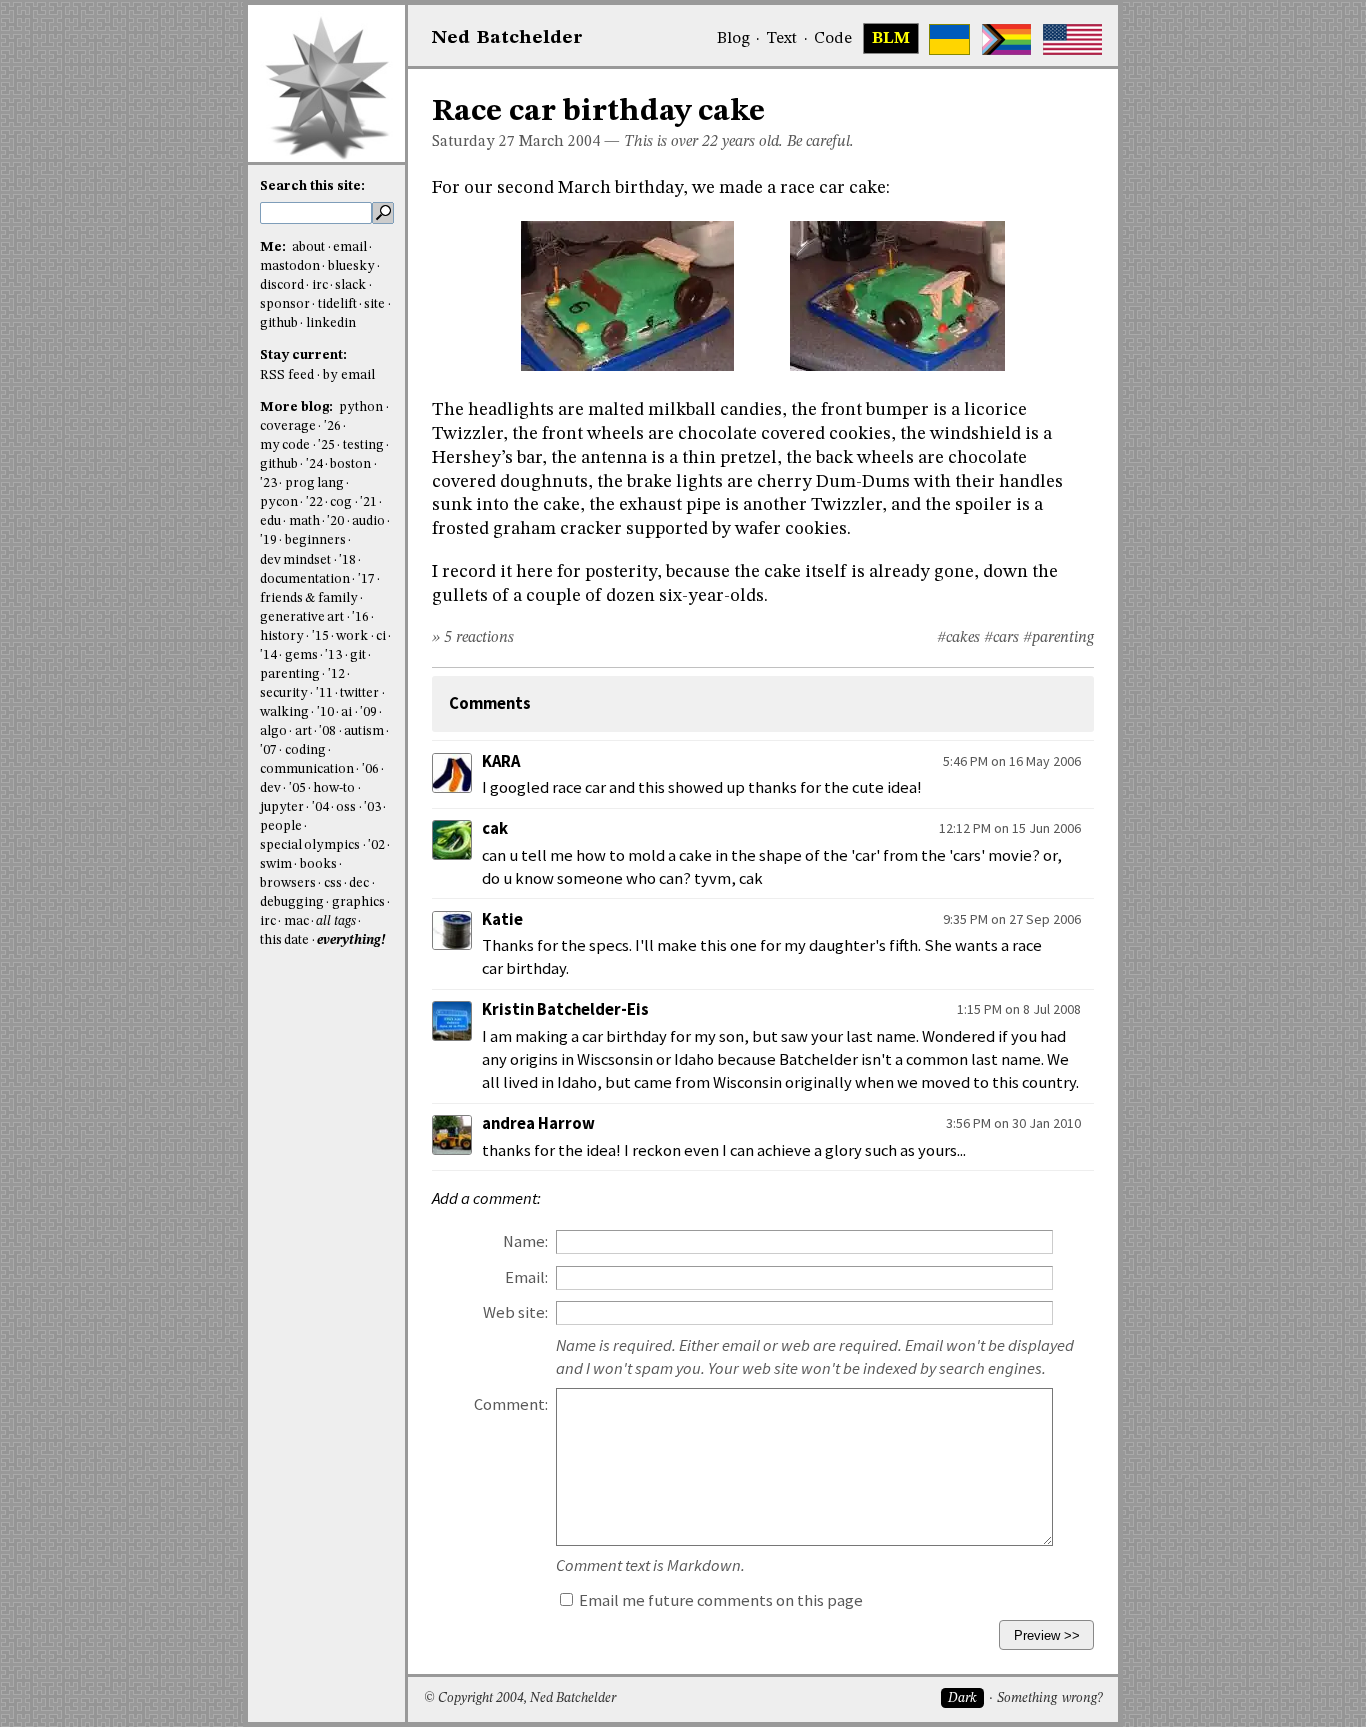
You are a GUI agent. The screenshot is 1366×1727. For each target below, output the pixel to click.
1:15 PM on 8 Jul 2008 (1019, 1009)
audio (368, 521)
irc (320, 285)
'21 (368, 502)
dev (270, 788)
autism (364, 731)
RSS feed (287, 375)
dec (359, 883)
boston (350, 464)
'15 (320, 636)
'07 (268, 750)
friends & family (309, 598)
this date (284, 940)
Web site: (515, 1312)
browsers (288, 883)
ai (346, 712)
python (361, 407)
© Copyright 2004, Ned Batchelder (520, 1698)
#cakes (958, 638)
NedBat (507, 38)
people (281, 826)
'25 (326, 445)
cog (341, 502)
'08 (327, 731)
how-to (334, 788)
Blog (733, 39)
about (308, 247)
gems (301, 655)
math (304, 521)
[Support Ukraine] (949, 39)
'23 (268, 483)
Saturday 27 (473, 142)
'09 (368, 712)
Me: (274, 247)
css (333, 883)
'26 (332, 426)
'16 (360, 617)
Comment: (511, 1404)
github (279, 323)
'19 (268, 540)
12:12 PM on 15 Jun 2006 (1010, 828)
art (303, 731)
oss (346, 807)
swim (276, 864)
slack (350, 285)
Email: (526, 1277)
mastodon (290, 266)
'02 (376, 845)
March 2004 (559, 142)
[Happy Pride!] (1006, 39)
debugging (292, 902)
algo (273, 731)
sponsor (285, 304)
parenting (290, 674)
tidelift (337, 304)
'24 (314, 464)
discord (282, 285)
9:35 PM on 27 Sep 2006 (1012, 919)
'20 (335, 521)
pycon (279, 502)
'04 (320, 807)
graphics (358, 902)
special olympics (310, 845)
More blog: (298, 407)
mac (296, 921)
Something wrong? (1049, 1698)
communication (307, 769)
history (282, 636)
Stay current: (303, 355)
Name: (525, 1241)
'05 (297, 788)
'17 (366, 579)
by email (349, 375)
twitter (359, 693)
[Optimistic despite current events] (1072, 39)
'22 (314, 502)
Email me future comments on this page (719, 1600)
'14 (268, 655)
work (352, 636)
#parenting (1058, 638)
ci (381, 636)
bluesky (351, 266)
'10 (325, 712)
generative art (302, 617)
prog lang (314, 483)
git (358, 655)
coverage (288, 426)
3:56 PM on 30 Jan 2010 (1013, 1123)
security (284, 693)
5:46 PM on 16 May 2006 (1012, 761)
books (318, 864)
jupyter (282, 807)
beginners (315, 540)
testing (363, 445)
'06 (370, 769)
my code (285, 445)
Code (833, 39)
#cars (1001, 638)
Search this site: (312, 186)
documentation (305, 579)
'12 (336, 674)
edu (270, 521)
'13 (333, 655)
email (350, 247)
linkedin (331, 323)
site (374, 304)
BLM (891, 39)
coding (305, 750)
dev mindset (295, 560)
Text (781, 39)
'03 (372, 807)
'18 (347, 560)
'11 (324, 693)
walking (284, 712)
